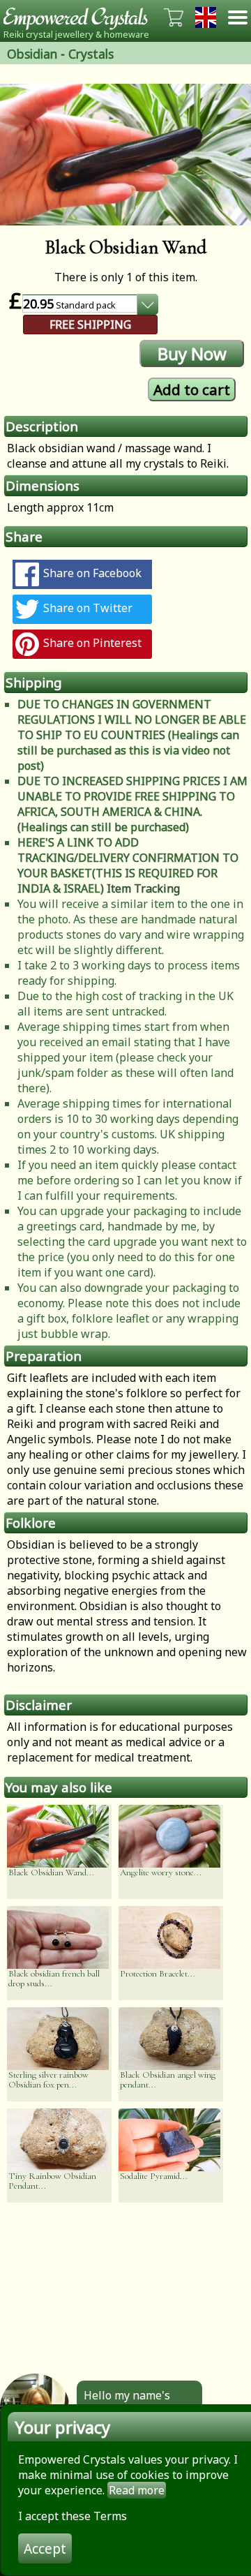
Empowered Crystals (80, 17)
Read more (137, 2490)
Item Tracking (143, 888)
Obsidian (32, 54)
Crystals (91, 54)
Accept (45, 2548)
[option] (125, 155)
